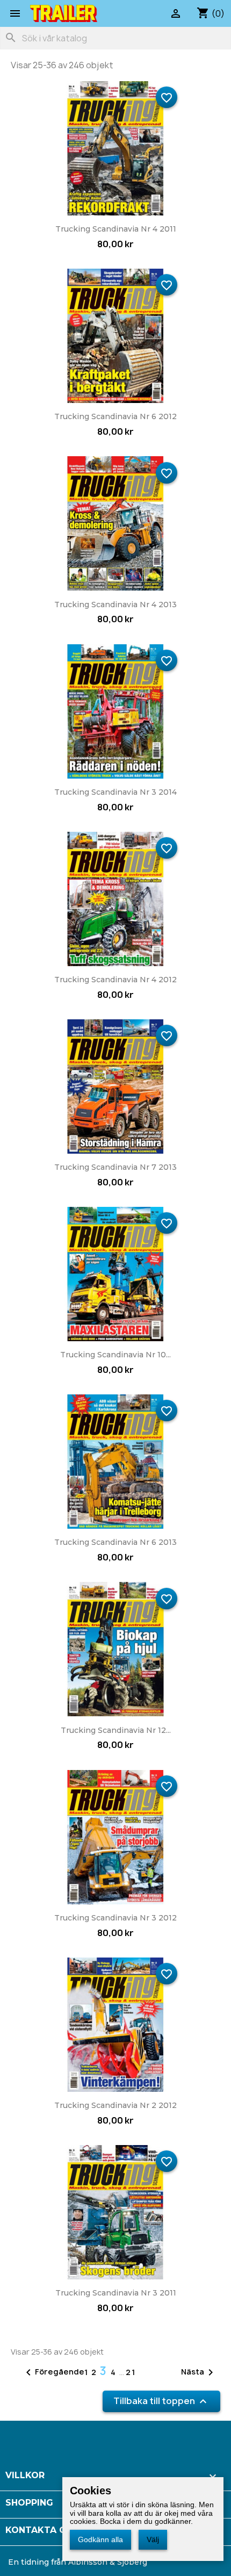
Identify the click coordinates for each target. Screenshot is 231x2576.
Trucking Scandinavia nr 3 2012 (115, 1918)
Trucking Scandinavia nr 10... (115, 1355)
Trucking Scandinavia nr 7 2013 (115, 1167)
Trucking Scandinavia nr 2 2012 (115, 2105)
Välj (153, 2539)
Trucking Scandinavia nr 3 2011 (116, 2293)
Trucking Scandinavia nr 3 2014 (115, 792)
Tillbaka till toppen (161, 2402)
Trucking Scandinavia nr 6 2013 (115, 1542)
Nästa (199, 2372)
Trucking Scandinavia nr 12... (116, 1730)
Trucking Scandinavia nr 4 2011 (116, 229)
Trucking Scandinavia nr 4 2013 (115, 605)
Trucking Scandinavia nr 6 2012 (115, 416)
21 (131, 2372)
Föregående (53, 2372)
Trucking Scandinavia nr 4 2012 (115, 980)
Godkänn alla (100, 2539)
